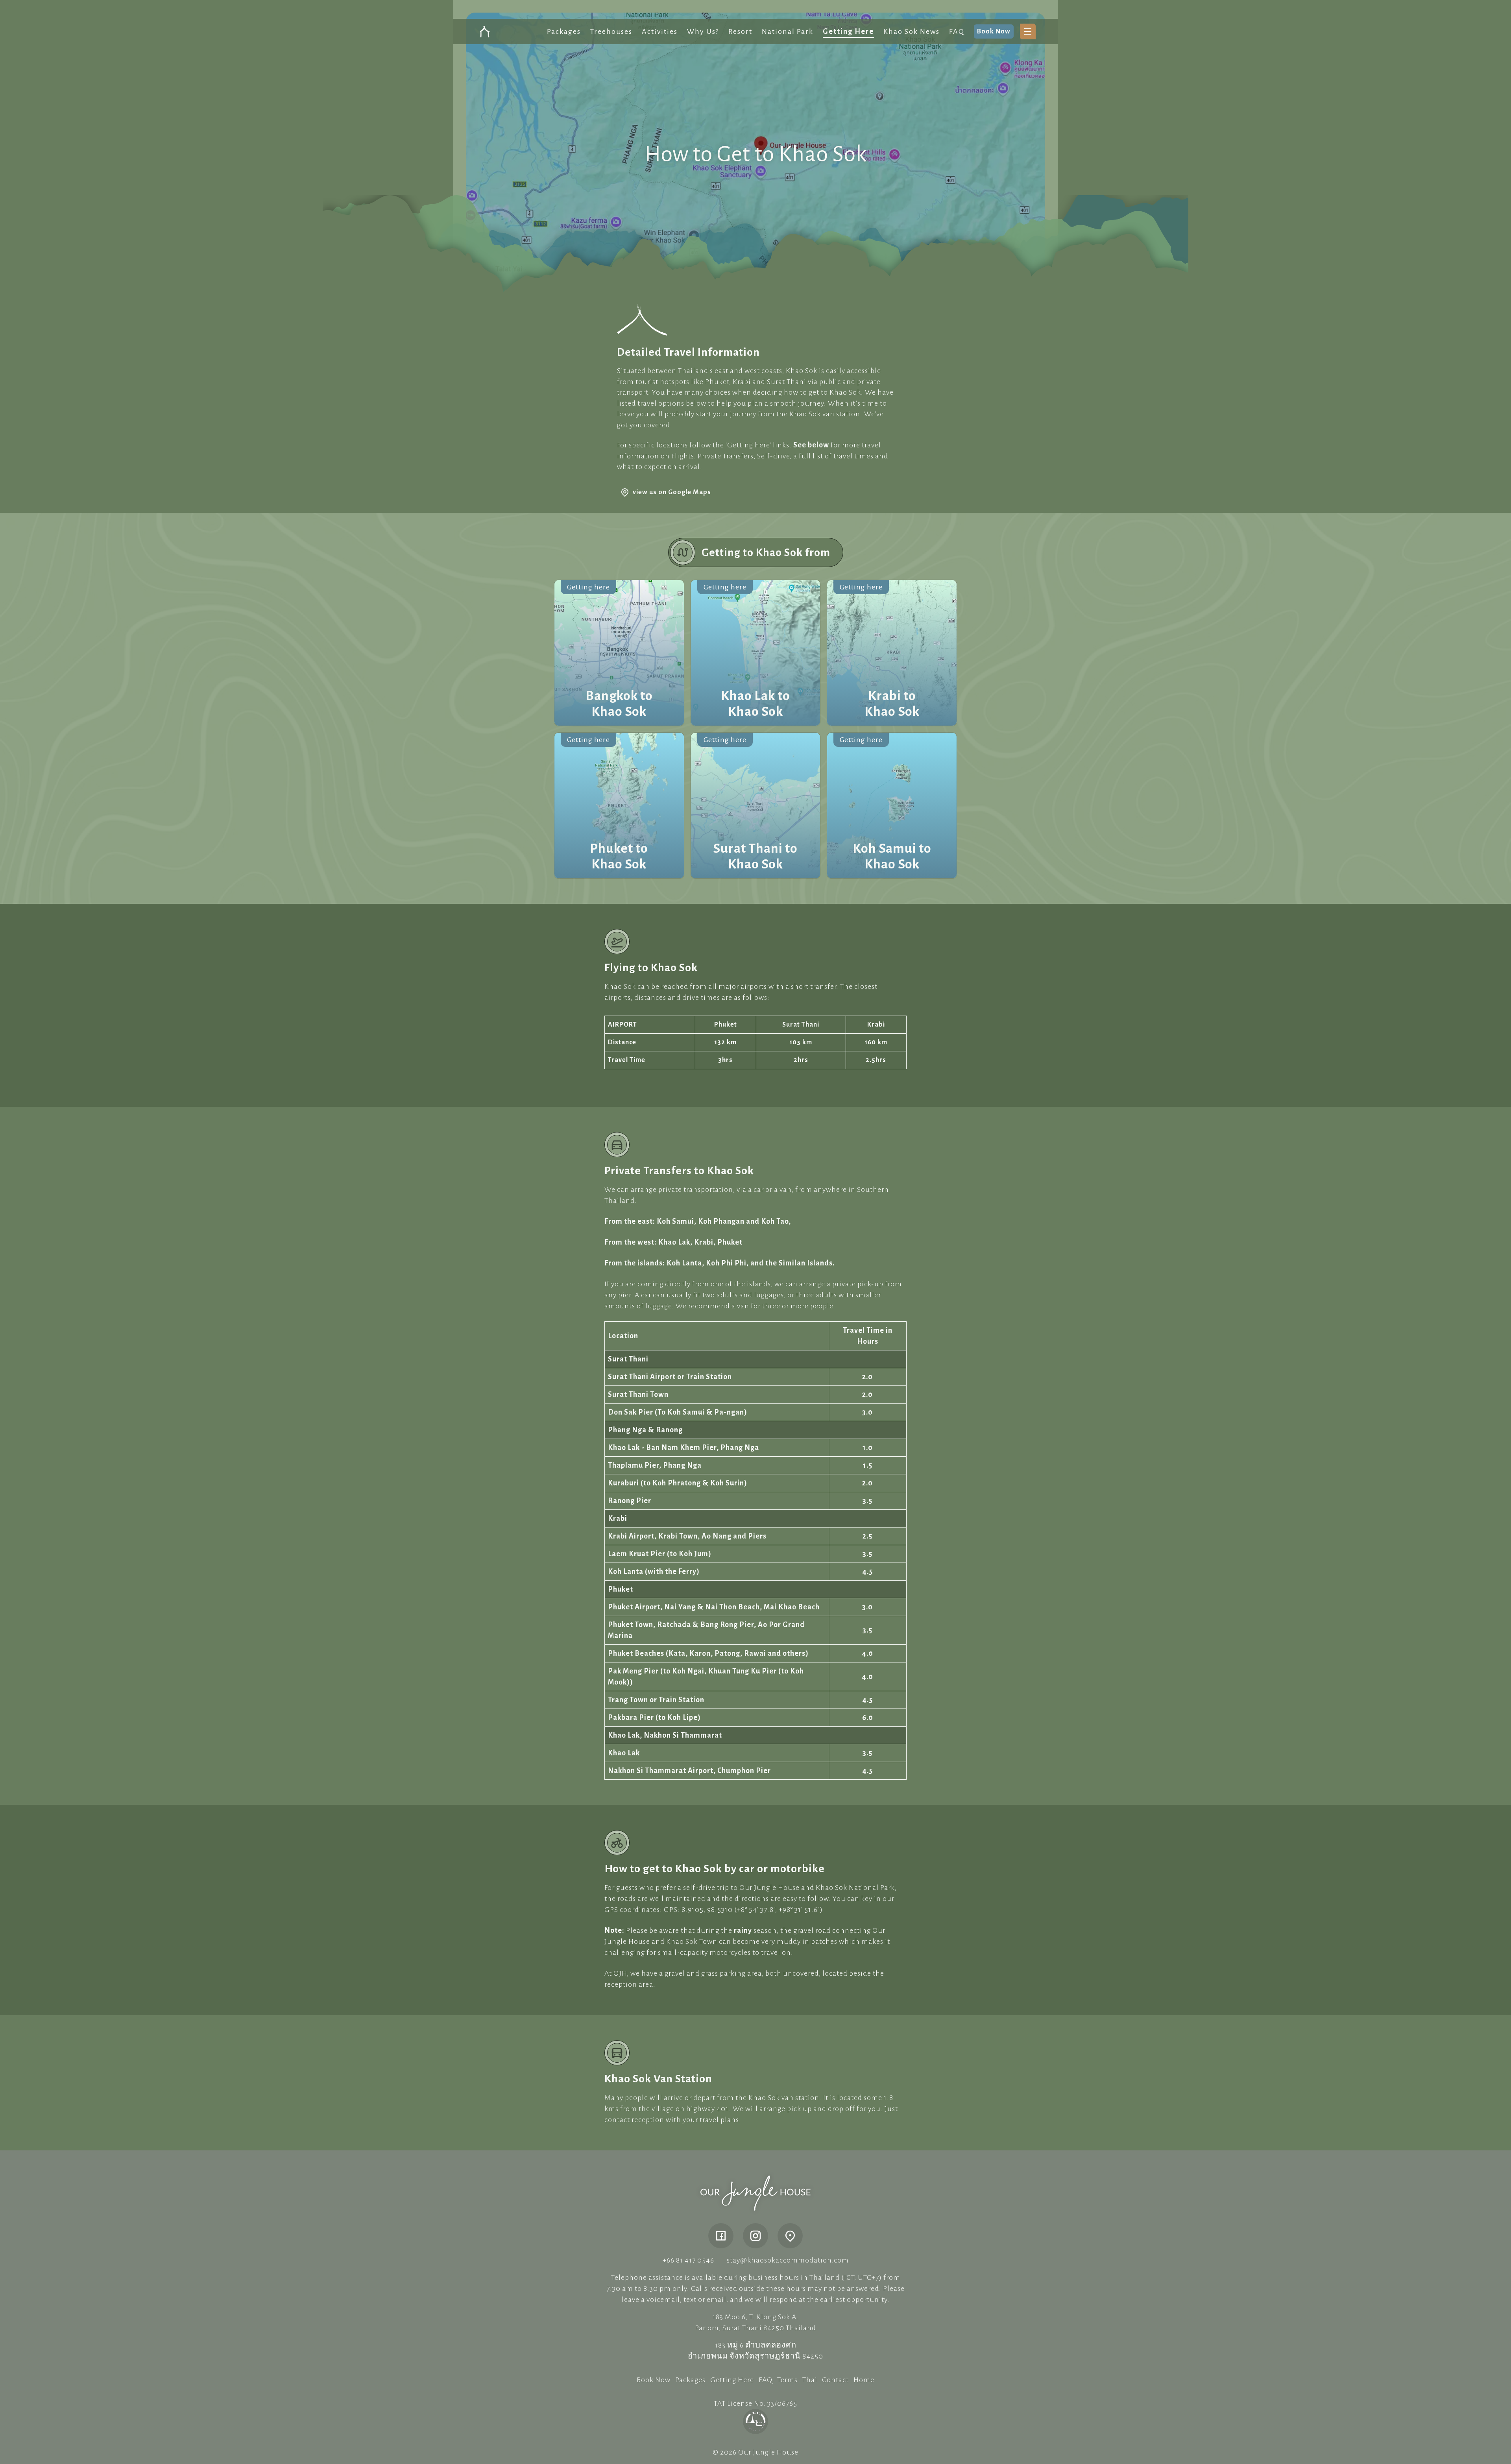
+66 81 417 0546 (688, 2260)
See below (811, 445)
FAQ (957, 31)
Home (864, 2380)
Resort (740, 31)
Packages (564, 31)
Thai (810, 2380)
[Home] (755, 2193)
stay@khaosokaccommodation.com (788, 2260)
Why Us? (703, 31)
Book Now (994, 31)
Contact (835, 2380)
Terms (787, 2380)
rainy (743, 1930)
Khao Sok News (912, 31)
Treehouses (611, 31)
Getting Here (848, 31)
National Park (788, 31)
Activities (660, 31)
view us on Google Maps (672, 492)
